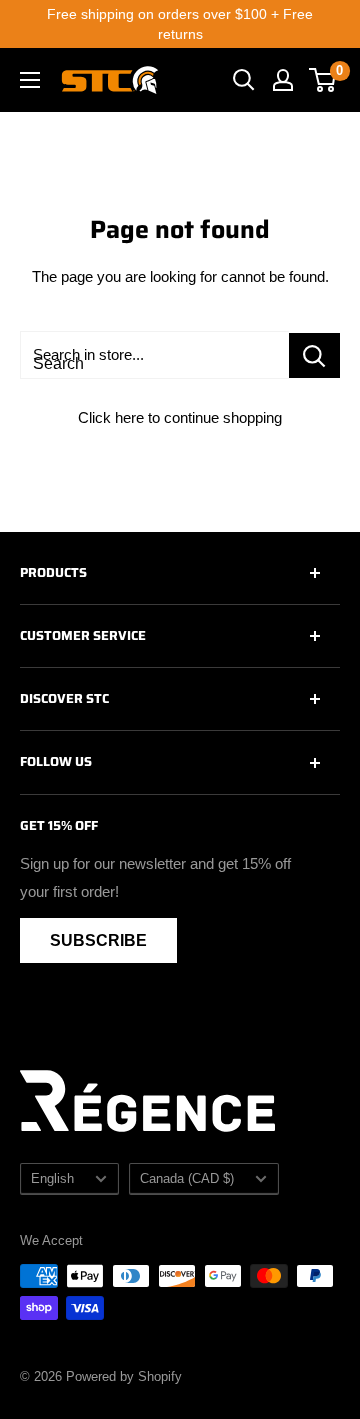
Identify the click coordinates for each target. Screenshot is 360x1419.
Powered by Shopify (124, 1376)
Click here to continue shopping (180, 417)
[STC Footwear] (110, 80)
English (52, 1178)
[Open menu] (30, 80)
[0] (323, 80)
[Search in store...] (314, 355)
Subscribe (98, 940)
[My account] (283, 80)
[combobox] (154, 355)
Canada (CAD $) (187, 1178)
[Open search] (244, 80)
